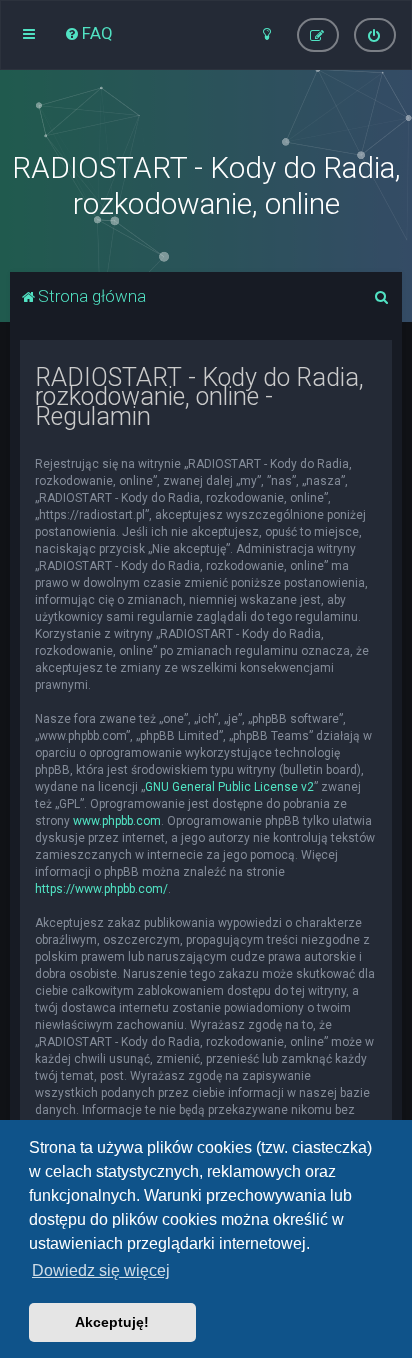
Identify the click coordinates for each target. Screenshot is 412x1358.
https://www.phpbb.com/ (101, 889)
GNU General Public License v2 (229, 787)
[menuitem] (88, 33)
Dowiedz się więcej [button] (101, 1270)
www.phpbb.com (117, 821)
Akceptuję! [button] (112, 1322)
